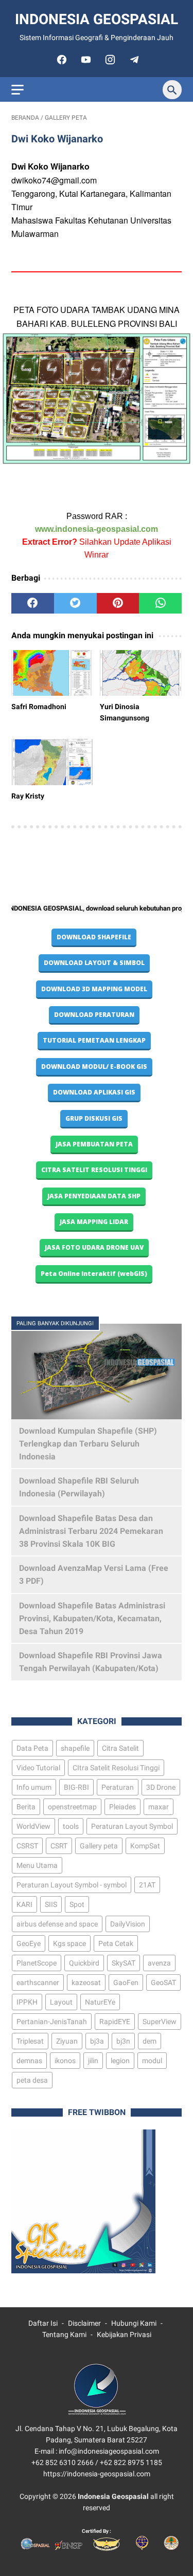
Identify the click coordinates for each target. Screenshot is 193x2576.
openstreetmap (72, 1807)
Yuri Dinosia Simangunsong (125, 712)
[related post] (52, 673)
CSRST (27, 1846)
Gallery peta (99, 1846)
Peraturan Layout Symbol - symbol (72, 1885)
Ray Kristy (28, 796)
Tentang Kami (64, 2334)
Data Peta (32, 1748)
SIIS (51, 1904)
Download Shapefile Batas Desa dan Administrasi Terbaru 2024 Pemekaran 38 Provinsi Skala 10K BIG (91, 1531)
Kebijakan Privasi (124, 2334)
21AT (147, 1885)
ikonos (65, 2061)
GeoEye (29, 1943)
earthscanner (38, 1982)
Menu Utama (37, 1865)
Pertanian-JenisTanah (52, 2022)
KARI (24, 1904)
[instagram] (109, 60)
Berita (26, 1807)
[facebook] (60, 60)
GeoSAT (163, 1982)
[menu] (17, 90)
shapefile (75, 1748)
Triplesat (30, 2041)
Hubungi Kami (134, 2323)
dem (150, 2041)
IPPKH (27, 2002)
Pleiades (122, 1807)
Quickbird (84, 1963)
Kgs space (69, 1943)
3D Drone (161, 1787)
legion (120, 2061)
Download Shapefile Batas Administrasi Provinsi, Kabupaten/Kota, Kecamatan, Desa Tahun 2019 (92, 1618)
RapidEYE (115, 2022)
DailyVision (128, 1924)
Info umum (34, 1787)
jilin (93, 2061)
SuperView (160, 2022)
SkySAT (124, 1963)
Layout (61, 2002)
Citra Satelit (120, 1748)
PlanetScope (37, 1963)
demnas (29, 2061)
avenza (159, 1963)
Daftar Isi (43, 2323)
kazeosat (86, 1982)
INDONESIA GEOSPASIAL (97, 19)
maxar (159, 1807)
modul (152, 2061)
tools (71, 1826)
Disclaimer (84, 2323)
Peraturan (118, 1787)
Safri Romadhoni (39, 707)
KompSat (145, 1846)
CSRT (59, 1846)
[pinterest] (118, 603)
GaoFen (126, 1982)
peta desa (32, 2080)
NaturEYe (100, 2002)
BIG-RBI (76, 1787)
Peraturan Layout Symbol (132, 1826)
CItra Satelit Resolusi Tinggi (116, 1768)
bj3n (123, 2041)
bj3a (97, 2041)
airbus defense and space (57, 1924)
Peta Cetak (116, 1943)
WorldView (33, 1826)
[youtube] (85, 60)
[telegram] (133, 60)
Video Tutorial (38, 1768)
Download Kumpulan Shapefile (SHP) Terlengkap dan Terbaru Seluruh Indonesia (88, 1444)
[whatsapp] (160, 603)
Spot (77, 1904)
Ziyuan (67, 2041)
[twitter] (75, 603)
